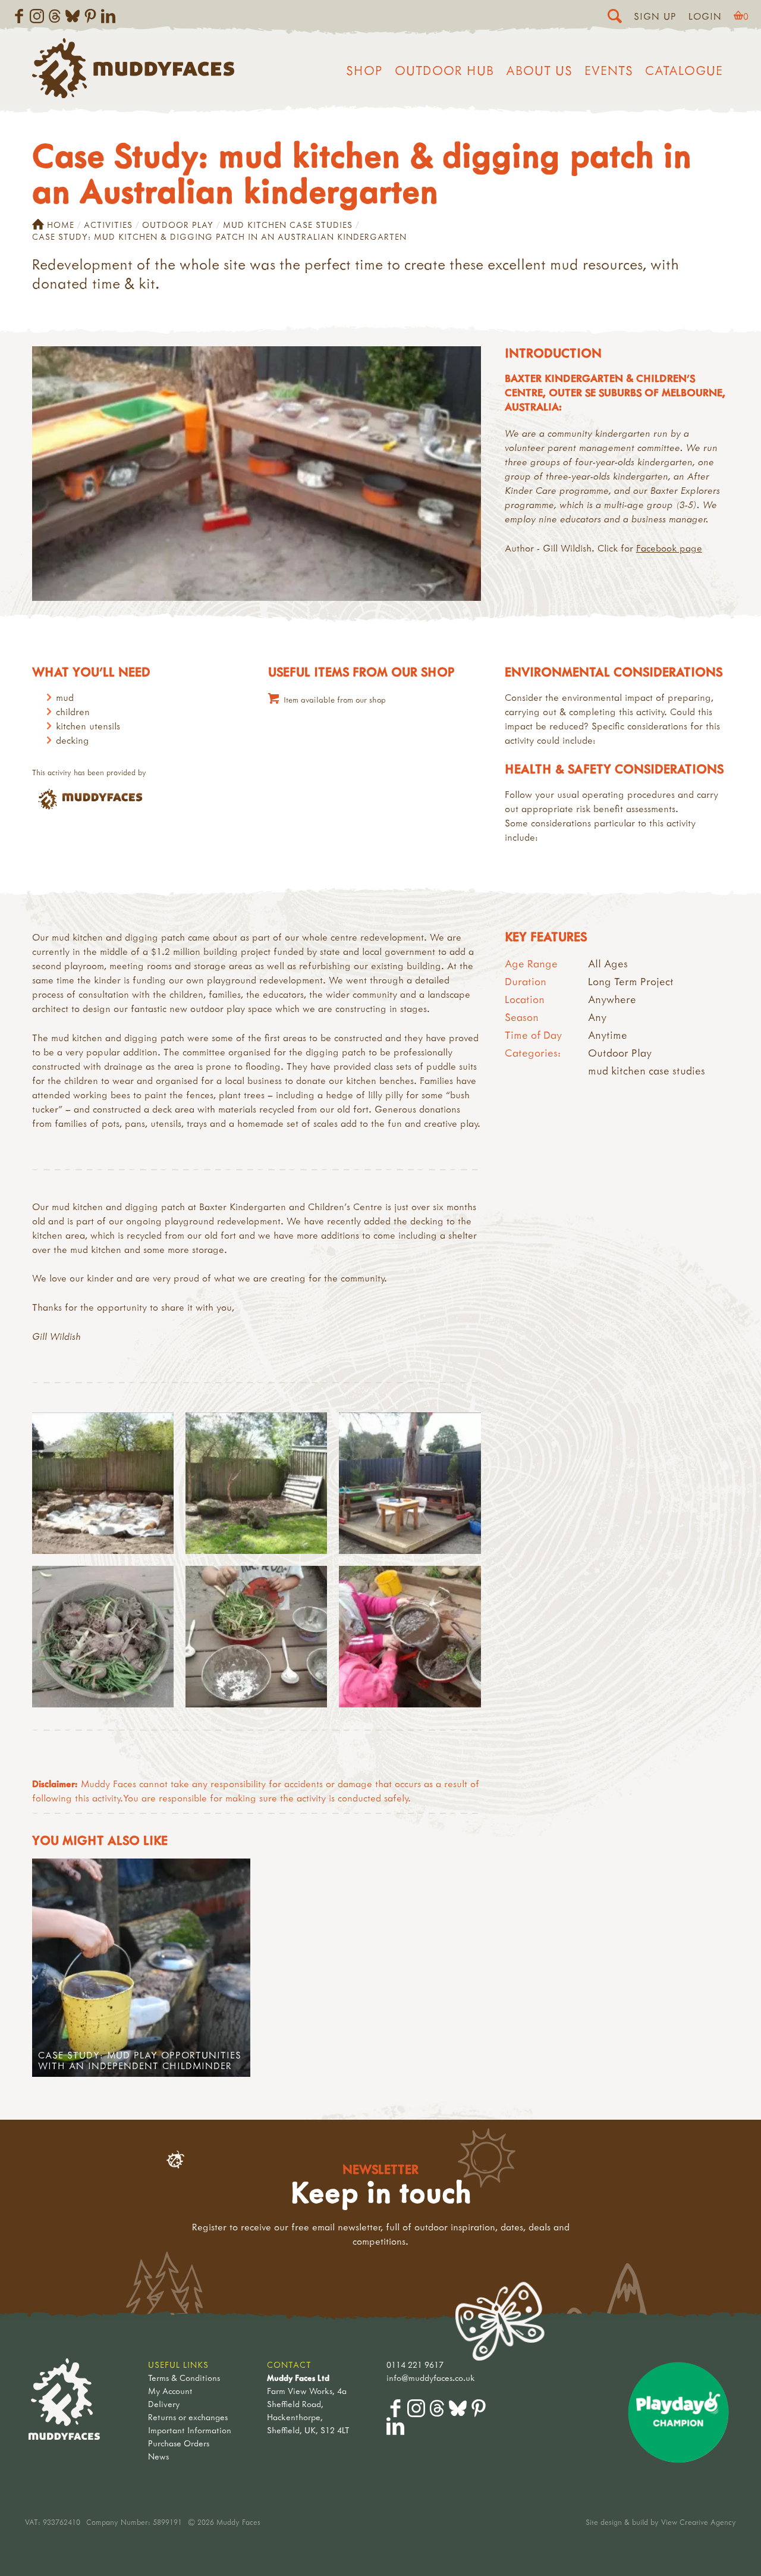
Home (61, 225)
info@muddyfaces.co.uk (431, 2378)
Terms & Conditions (184, 2378)
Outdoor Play (178, 225)
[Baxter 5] (410, 1483)
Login (705, 16)
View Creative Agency (699, 2522)
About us (539, 70)
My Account (170, 2391)
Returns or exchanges (188, 2417)
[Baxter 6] (256, 1637)
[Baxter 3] (256, 1483)
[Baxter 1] (103, 1637)
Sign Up (655, 16)
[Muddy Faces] (133, 95)
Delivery (164, 2404)
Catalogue (684, 70)
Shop (364, 70)
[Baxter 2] (103, 1483)
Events (609, 70)
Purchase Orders (179, 2443)
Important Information (190, 2430)
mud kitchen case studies (288, 225)
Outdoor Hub (444, 70)
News (158, 2456)
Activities (108, 225)
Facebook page (669, 548)
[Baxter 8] (410, 1637)
